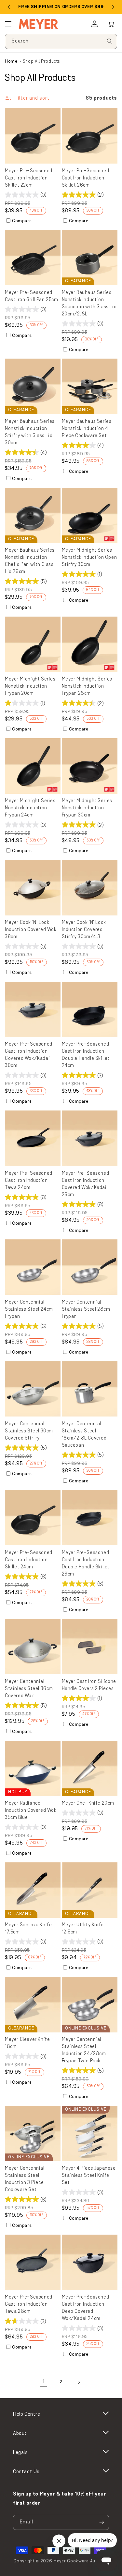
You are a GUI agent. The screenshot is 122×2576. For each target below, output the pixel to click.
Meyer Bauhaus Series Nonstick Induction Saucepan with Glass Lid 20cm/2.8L (89, 304)
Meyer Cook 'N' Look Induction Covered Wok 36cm (31, 930)
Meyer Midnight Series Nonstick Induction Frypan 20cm (30, 687)
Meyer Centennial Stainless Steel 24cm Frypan (29, 1310)
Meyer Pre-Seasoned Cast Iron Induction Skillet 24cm (29, 1560)
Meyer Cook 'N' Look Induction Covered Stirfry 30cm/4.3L (84, 930)
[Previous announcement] (9, 7)
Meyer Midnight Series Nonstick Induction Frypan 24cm (30, 808)
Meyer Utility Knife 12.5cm (83, 1929)
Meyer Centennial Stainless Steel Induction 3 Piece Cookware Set (25, 2179)
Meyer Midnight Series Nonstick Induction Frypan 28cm (87, 687)
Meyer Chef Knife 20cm (88, 1803)
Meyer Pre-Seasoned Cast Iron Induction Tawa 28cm (29, 2305)
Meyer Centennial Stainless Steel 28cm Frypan (86, 1310)
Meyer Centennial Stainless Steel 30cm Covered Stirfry (29, 1431)
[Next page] (79, 2382)
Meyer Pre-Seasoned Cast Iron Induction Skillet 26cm (86, 178)
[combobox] (61, 41)
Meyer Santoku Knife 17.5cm (28, 1929)
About (20, 2434)
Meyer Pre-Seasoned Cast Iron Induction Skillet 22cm (29, 178)
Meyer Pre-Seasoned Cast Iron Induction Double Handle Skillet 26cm (86, 1564)
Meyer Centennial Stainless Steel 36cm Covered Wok (29, 1689)
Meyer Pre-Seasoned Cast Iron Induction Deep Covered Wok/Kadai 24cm (86, 2308)
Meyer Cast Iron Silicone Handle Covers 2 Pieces (89, 1685)
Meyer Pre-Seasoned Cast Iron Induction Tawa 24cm (29, 1181)
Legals (20, 2453)
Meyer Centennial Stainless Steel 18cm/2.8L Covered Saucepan (84, 1435)
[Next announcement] (113, 7)
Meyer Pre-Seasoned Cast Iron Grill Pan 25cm (31, 296)
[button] (111, 24)
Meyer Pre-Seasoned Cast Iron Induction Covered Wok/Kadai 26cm (86, 1184)
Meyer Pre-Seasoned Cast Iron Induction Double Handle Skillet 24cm (86, 1055)
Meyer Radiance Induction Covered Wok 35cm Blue (31, 1811)
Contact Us (26, 2472)
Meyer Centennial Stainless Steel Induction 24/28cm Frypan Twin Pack (84, 2050)
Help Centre (27, 2414)
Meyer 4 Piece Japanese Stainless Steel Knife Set (89, 2176)
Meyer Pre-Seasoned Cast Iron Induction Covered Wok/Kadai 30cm (29, 1055)
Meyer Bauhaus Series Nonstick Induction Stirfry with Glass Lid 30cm (30, 432)
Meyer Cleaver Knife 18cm (27, 2043)
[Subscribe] (102, 2522)
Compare (22, 221)
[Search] (110, 41)
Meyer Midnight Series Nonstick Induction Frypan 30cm (87, 808)
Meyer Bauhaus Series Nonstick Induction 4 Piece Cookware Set (87, 429)
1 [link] (44, 2382)
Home (11, 61)
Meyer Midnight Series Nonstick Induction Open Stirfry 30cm (89, 558)
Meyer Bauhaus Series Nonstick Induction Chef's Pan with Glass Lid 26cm (30, 561)
